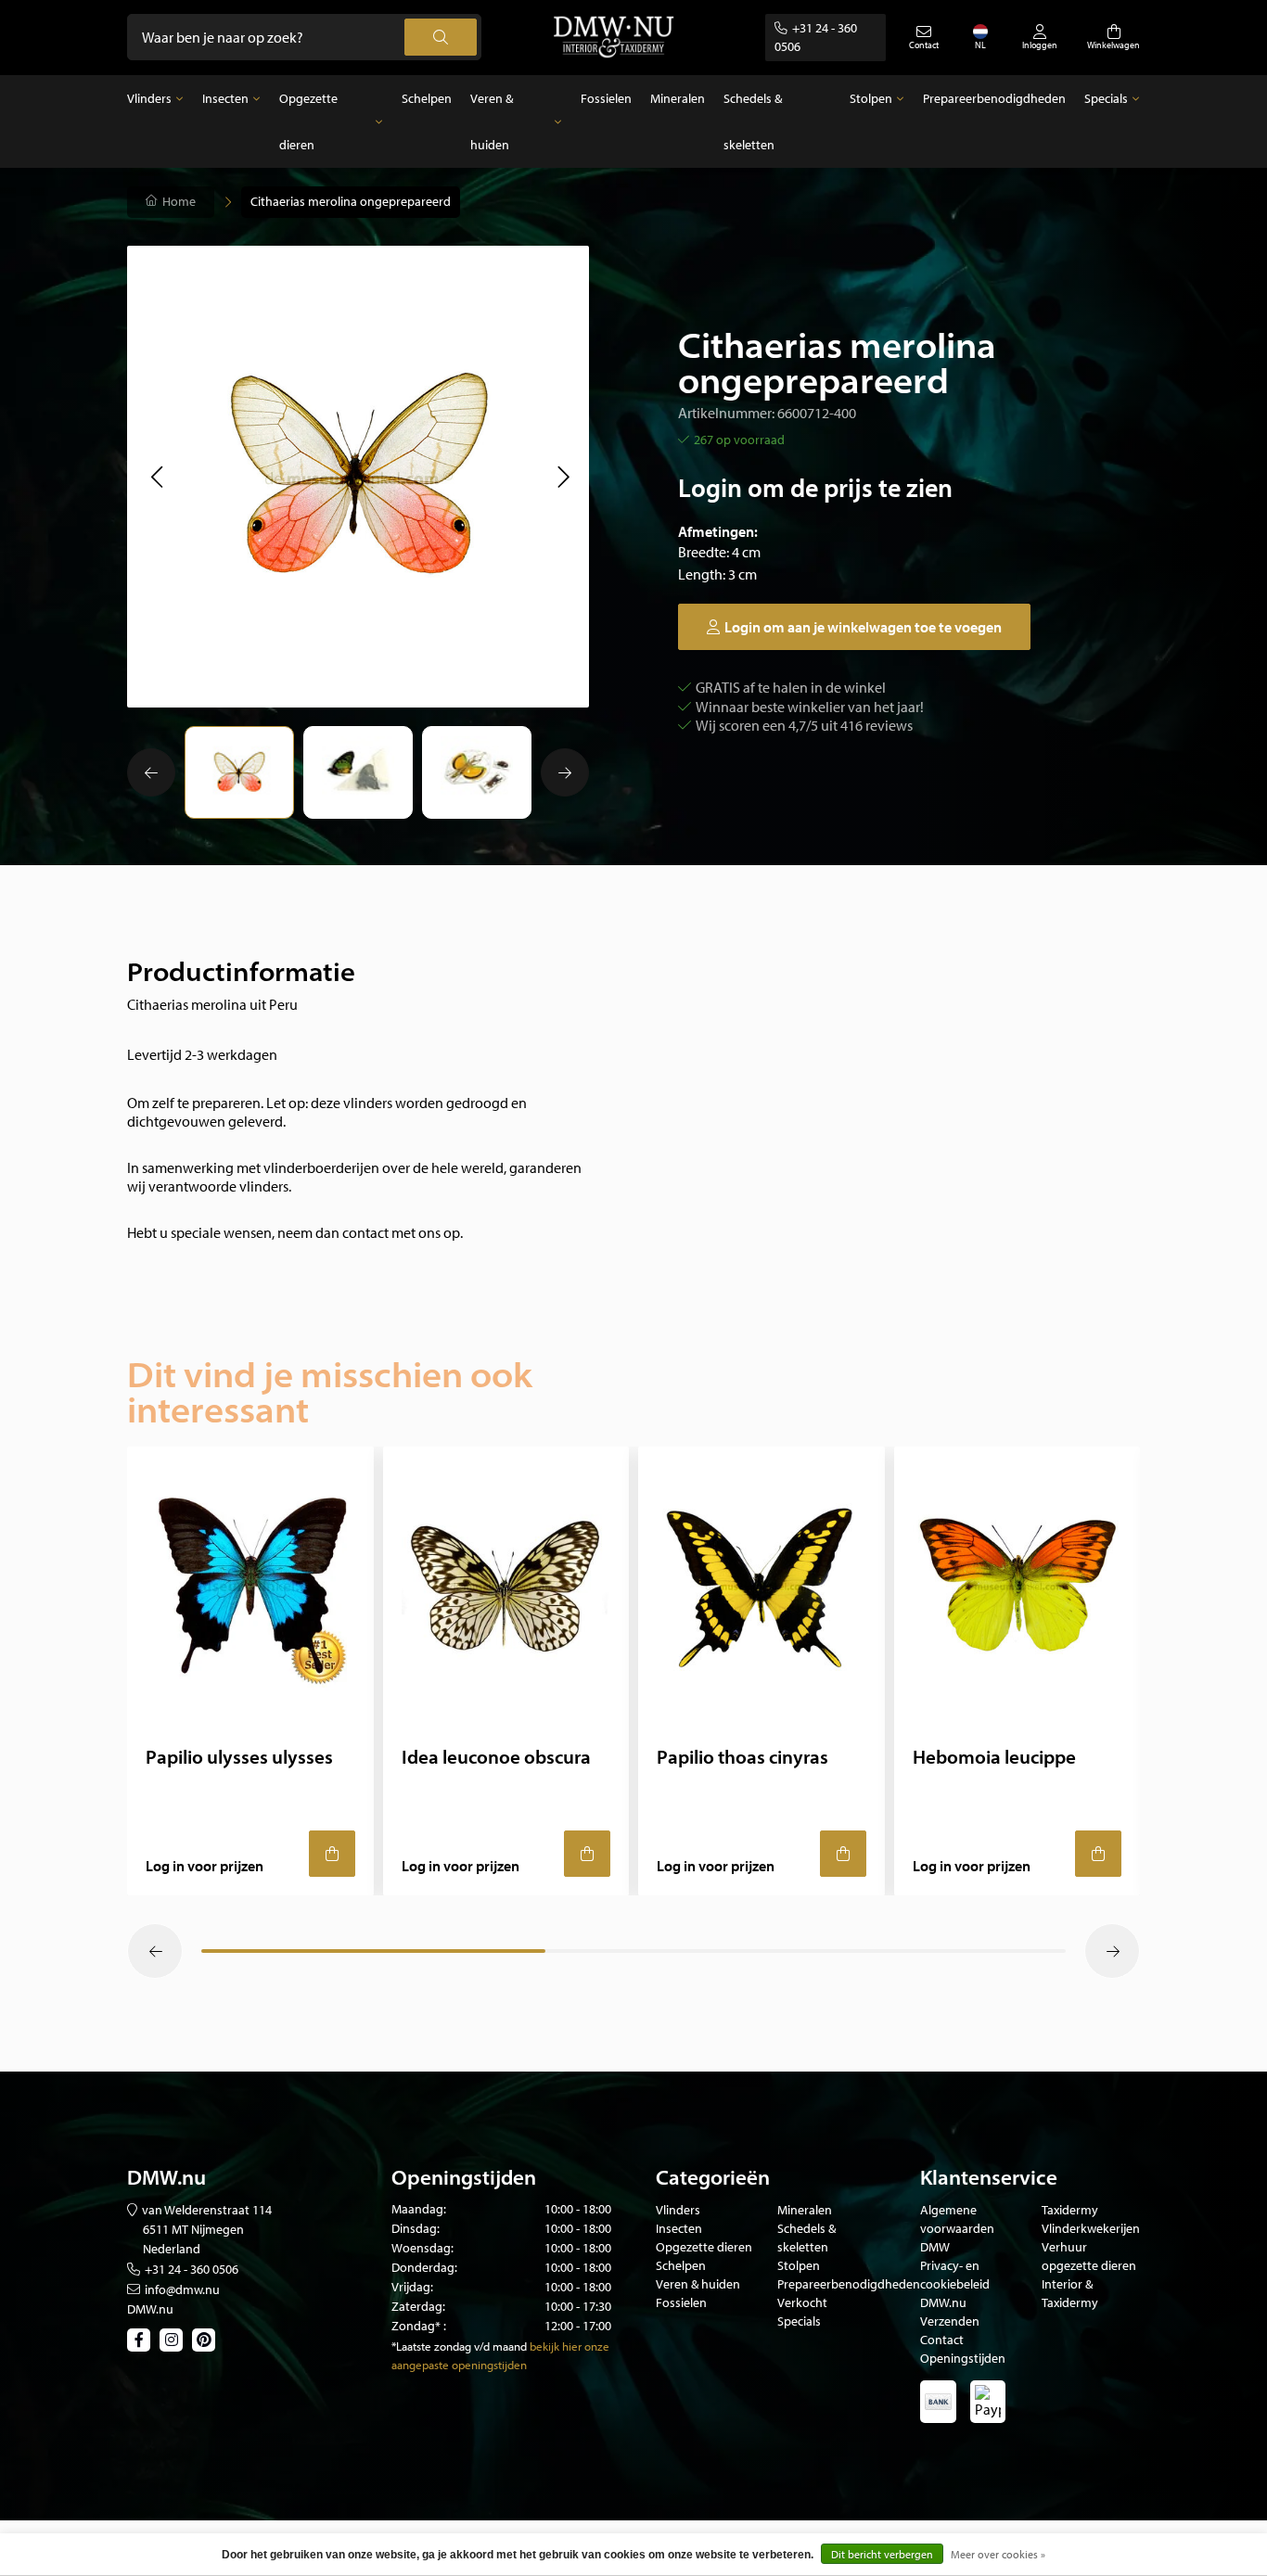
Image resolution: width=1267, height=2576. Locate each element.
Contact (942, 2340)
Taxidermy (1070, 2210)
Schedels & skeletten (753, 121)
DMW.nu (150, 2309)
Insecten (225, 98)
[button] (156, 477)
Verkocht (802, 2302)
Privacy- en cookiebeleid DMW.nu (955, 2284)
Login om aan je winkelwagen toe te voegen (863, 627)
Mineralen (678, 98)
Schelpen (427, 98)
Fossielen (606, 98)
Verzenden (950, 2321)
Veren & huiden (492, 121)
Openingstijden (963, 2358)
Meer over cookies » (998, 2554)
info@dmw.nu (182, 2289)
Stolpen (871, 98)
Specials (1106, 98)
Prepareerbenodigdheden (994, 98)
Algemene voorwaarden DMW (957, 2228)
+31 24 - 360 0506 (192, 2269)
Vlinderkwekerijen (1091, 2228)
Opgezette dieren (308, 121)
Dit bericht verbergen (882, 2554)
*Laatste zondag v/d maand (459, 2346)
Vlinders (149, 98)
